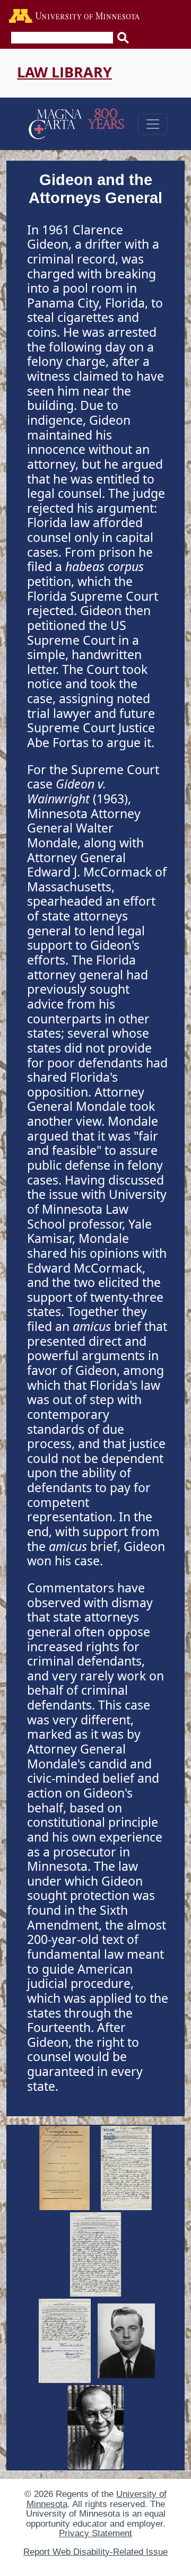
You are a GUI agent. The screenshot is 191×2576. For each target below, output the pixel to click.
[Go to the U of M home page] (74, 17)
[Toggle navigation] (153, 124)
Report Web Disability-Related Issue (95, 2552)
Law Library (64, 72)
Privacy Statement (95, 2533)
